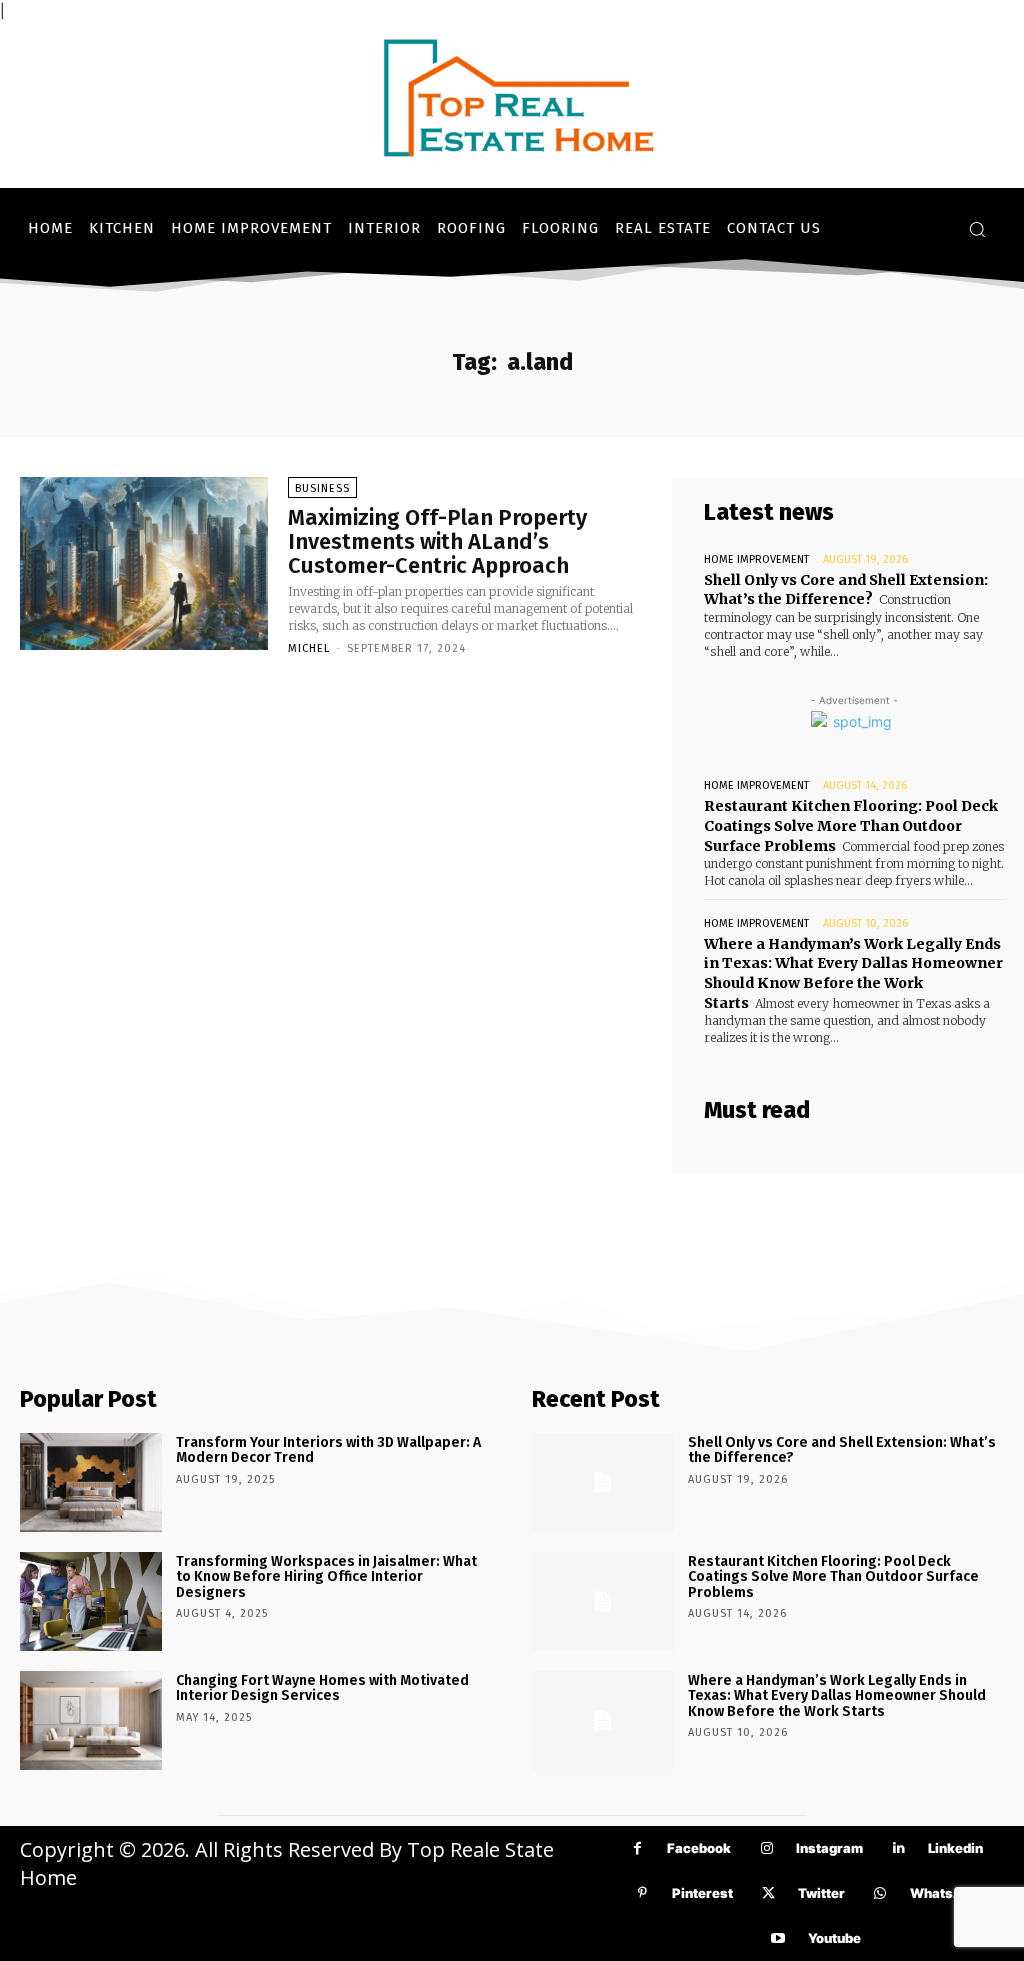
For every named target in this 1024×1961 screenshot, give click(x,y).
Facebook (699, 1848)
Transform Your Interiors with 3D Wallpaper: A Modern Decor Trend (328, 1450)
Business (322, 488)
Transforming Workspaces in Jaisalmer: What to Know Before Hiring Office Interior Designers (326, 1577)
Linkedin (955, 1848)
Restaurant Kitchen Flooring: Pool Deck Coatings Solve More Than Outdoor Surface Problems (851, 825)
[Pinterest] (642, 1893)
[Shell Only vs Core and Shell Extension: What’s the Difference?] (603, 1482)
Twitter (821, 1893)
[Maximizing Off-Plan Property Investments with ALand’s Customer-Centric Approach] (144, 564)
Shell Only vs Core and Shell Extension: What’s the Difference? (846, 590)
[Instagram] (766, 1848)
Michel (309, 648)
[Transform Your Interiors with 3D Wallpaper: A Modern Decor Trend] (91, 1482)
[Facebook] (637, 1848)
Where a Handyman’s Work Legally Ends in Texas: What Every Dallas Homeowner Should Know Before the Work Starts (853, 973)
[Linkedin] (898, 1848)
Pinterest (702, 1893)
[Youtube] (778, 1938)
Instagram (829, 1848)
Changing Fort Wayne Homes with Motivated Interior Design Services (322, 1688)
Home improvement (756, 559)
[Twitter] (768, 1893)
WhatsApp (944, 1893)
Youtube (834, 1938)
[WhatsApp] (880, 1893)
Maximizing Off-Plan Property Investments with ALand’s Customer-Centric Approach (437, 541)
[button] (977, 229)
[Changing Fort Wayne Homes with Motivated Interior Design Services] (91, 1720)
